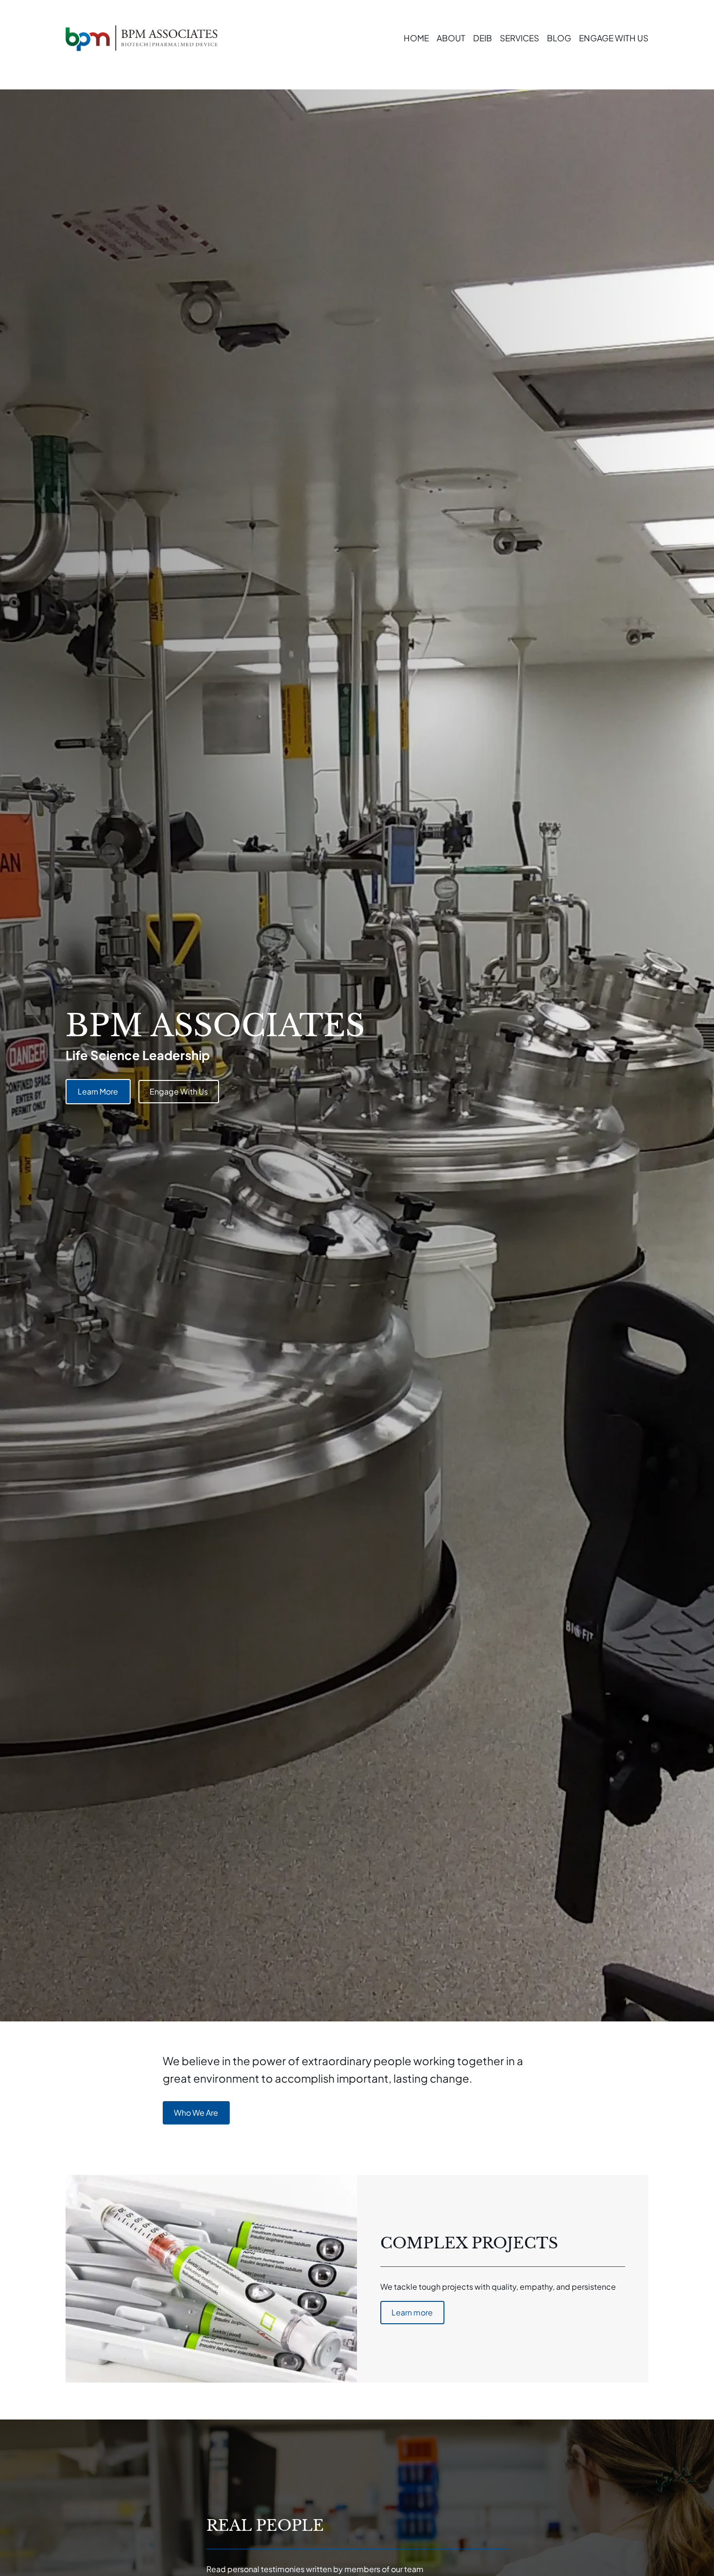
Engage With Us (179, 1091)
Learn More (98, 1091)
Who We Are (196, 2113)
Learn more (412, 2312)
